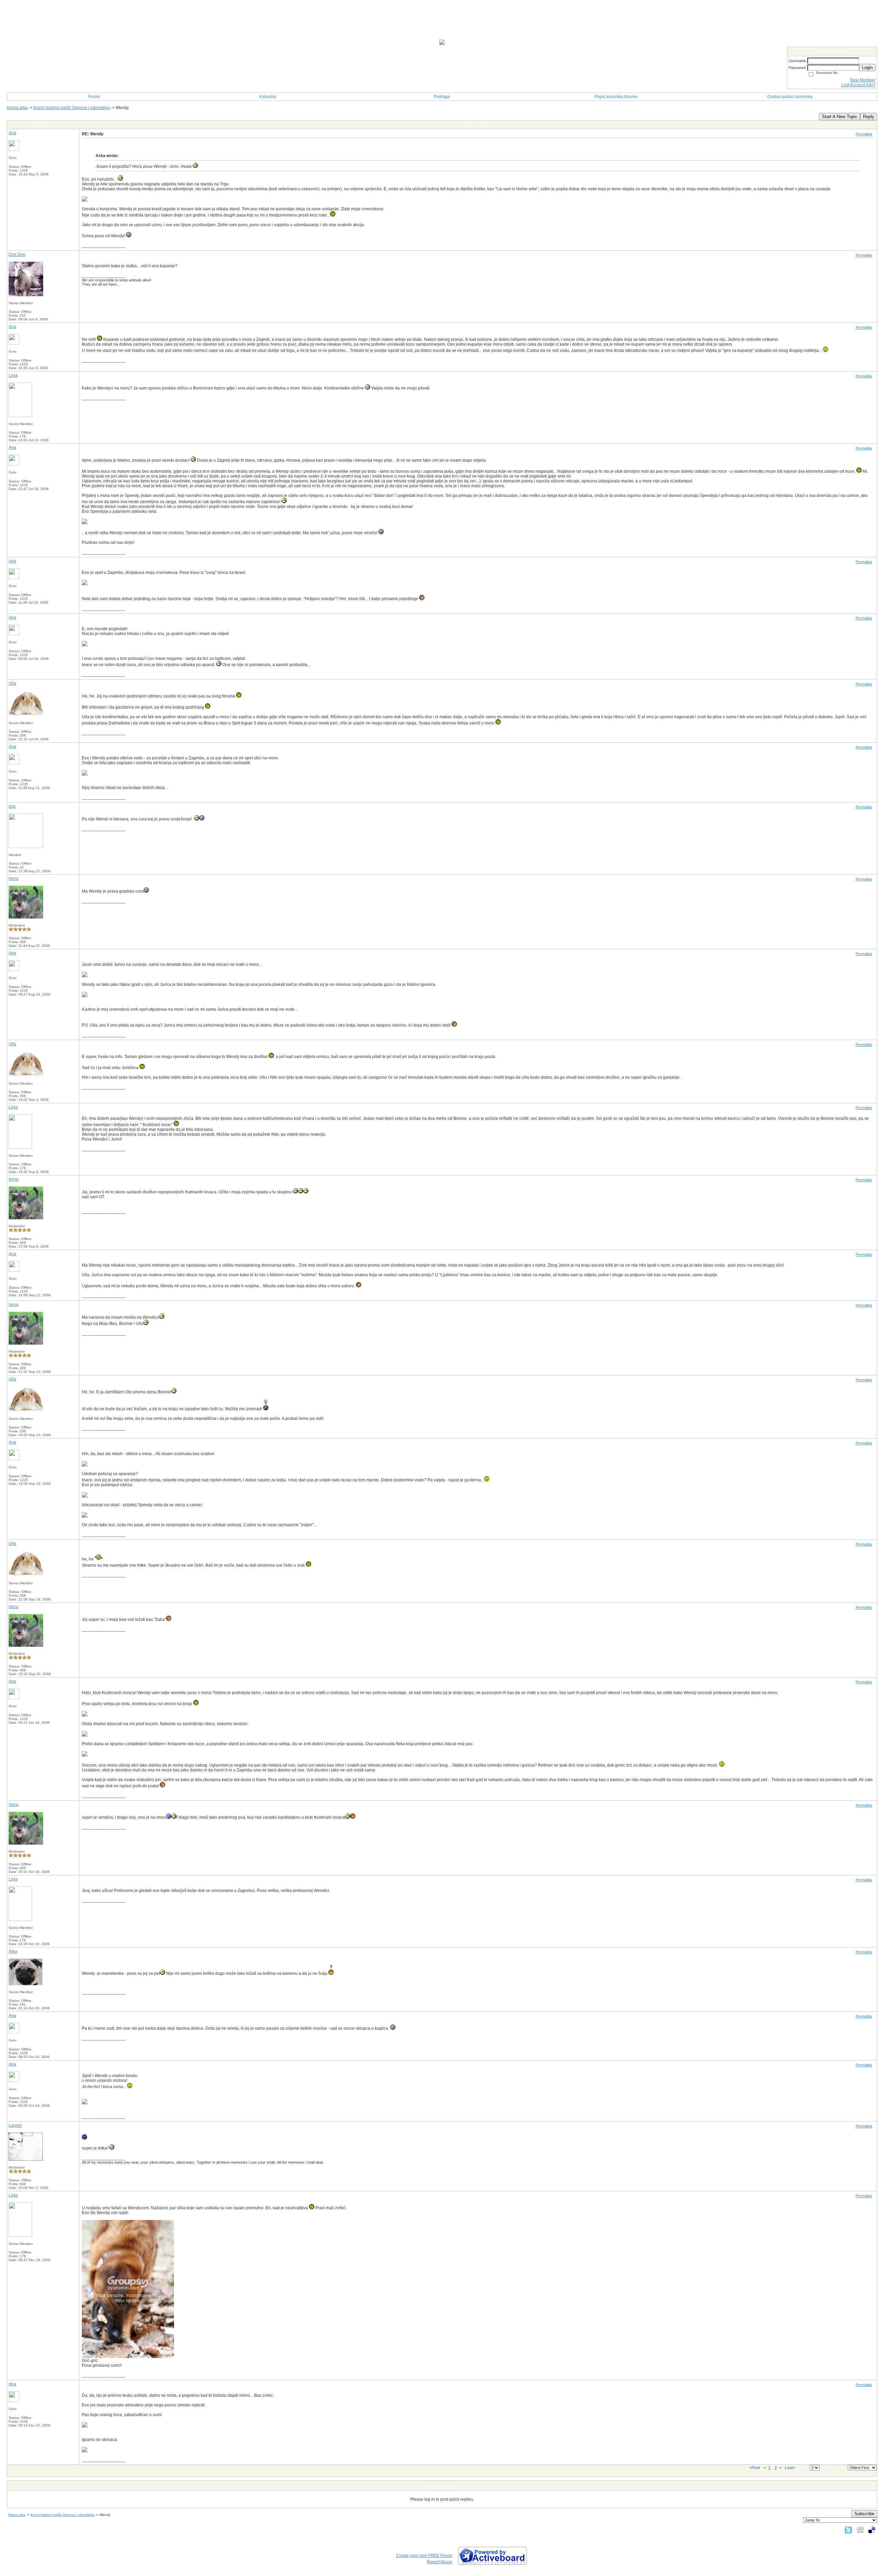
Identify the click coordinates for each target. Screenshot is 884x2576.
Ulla (12, 683)
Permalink (864, 134)
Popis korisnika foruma (616, 97)
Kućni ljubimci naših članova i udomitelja (72, 108)
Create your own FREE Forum (424, 2556)
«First (755, 2468)
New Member (863, 80)
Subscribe (864, 2514)
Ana (12, 133)
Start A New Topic (840, 117)
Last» (790, 2468)
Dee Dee (17, 254)
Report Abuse (440, 2562)
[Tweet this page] (848, 2530)
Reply (869, 117)
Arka (13, 1951)
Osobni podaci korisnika (790, 97)
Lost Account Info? (858, 85)
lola (12, 806)
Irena (13, 878)
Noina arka (17, 108)
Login (867, 68)
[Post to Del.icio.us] (872, 2530)
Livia (13, 375)
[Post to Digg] (860, 2530)
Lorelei (15, 2125)
